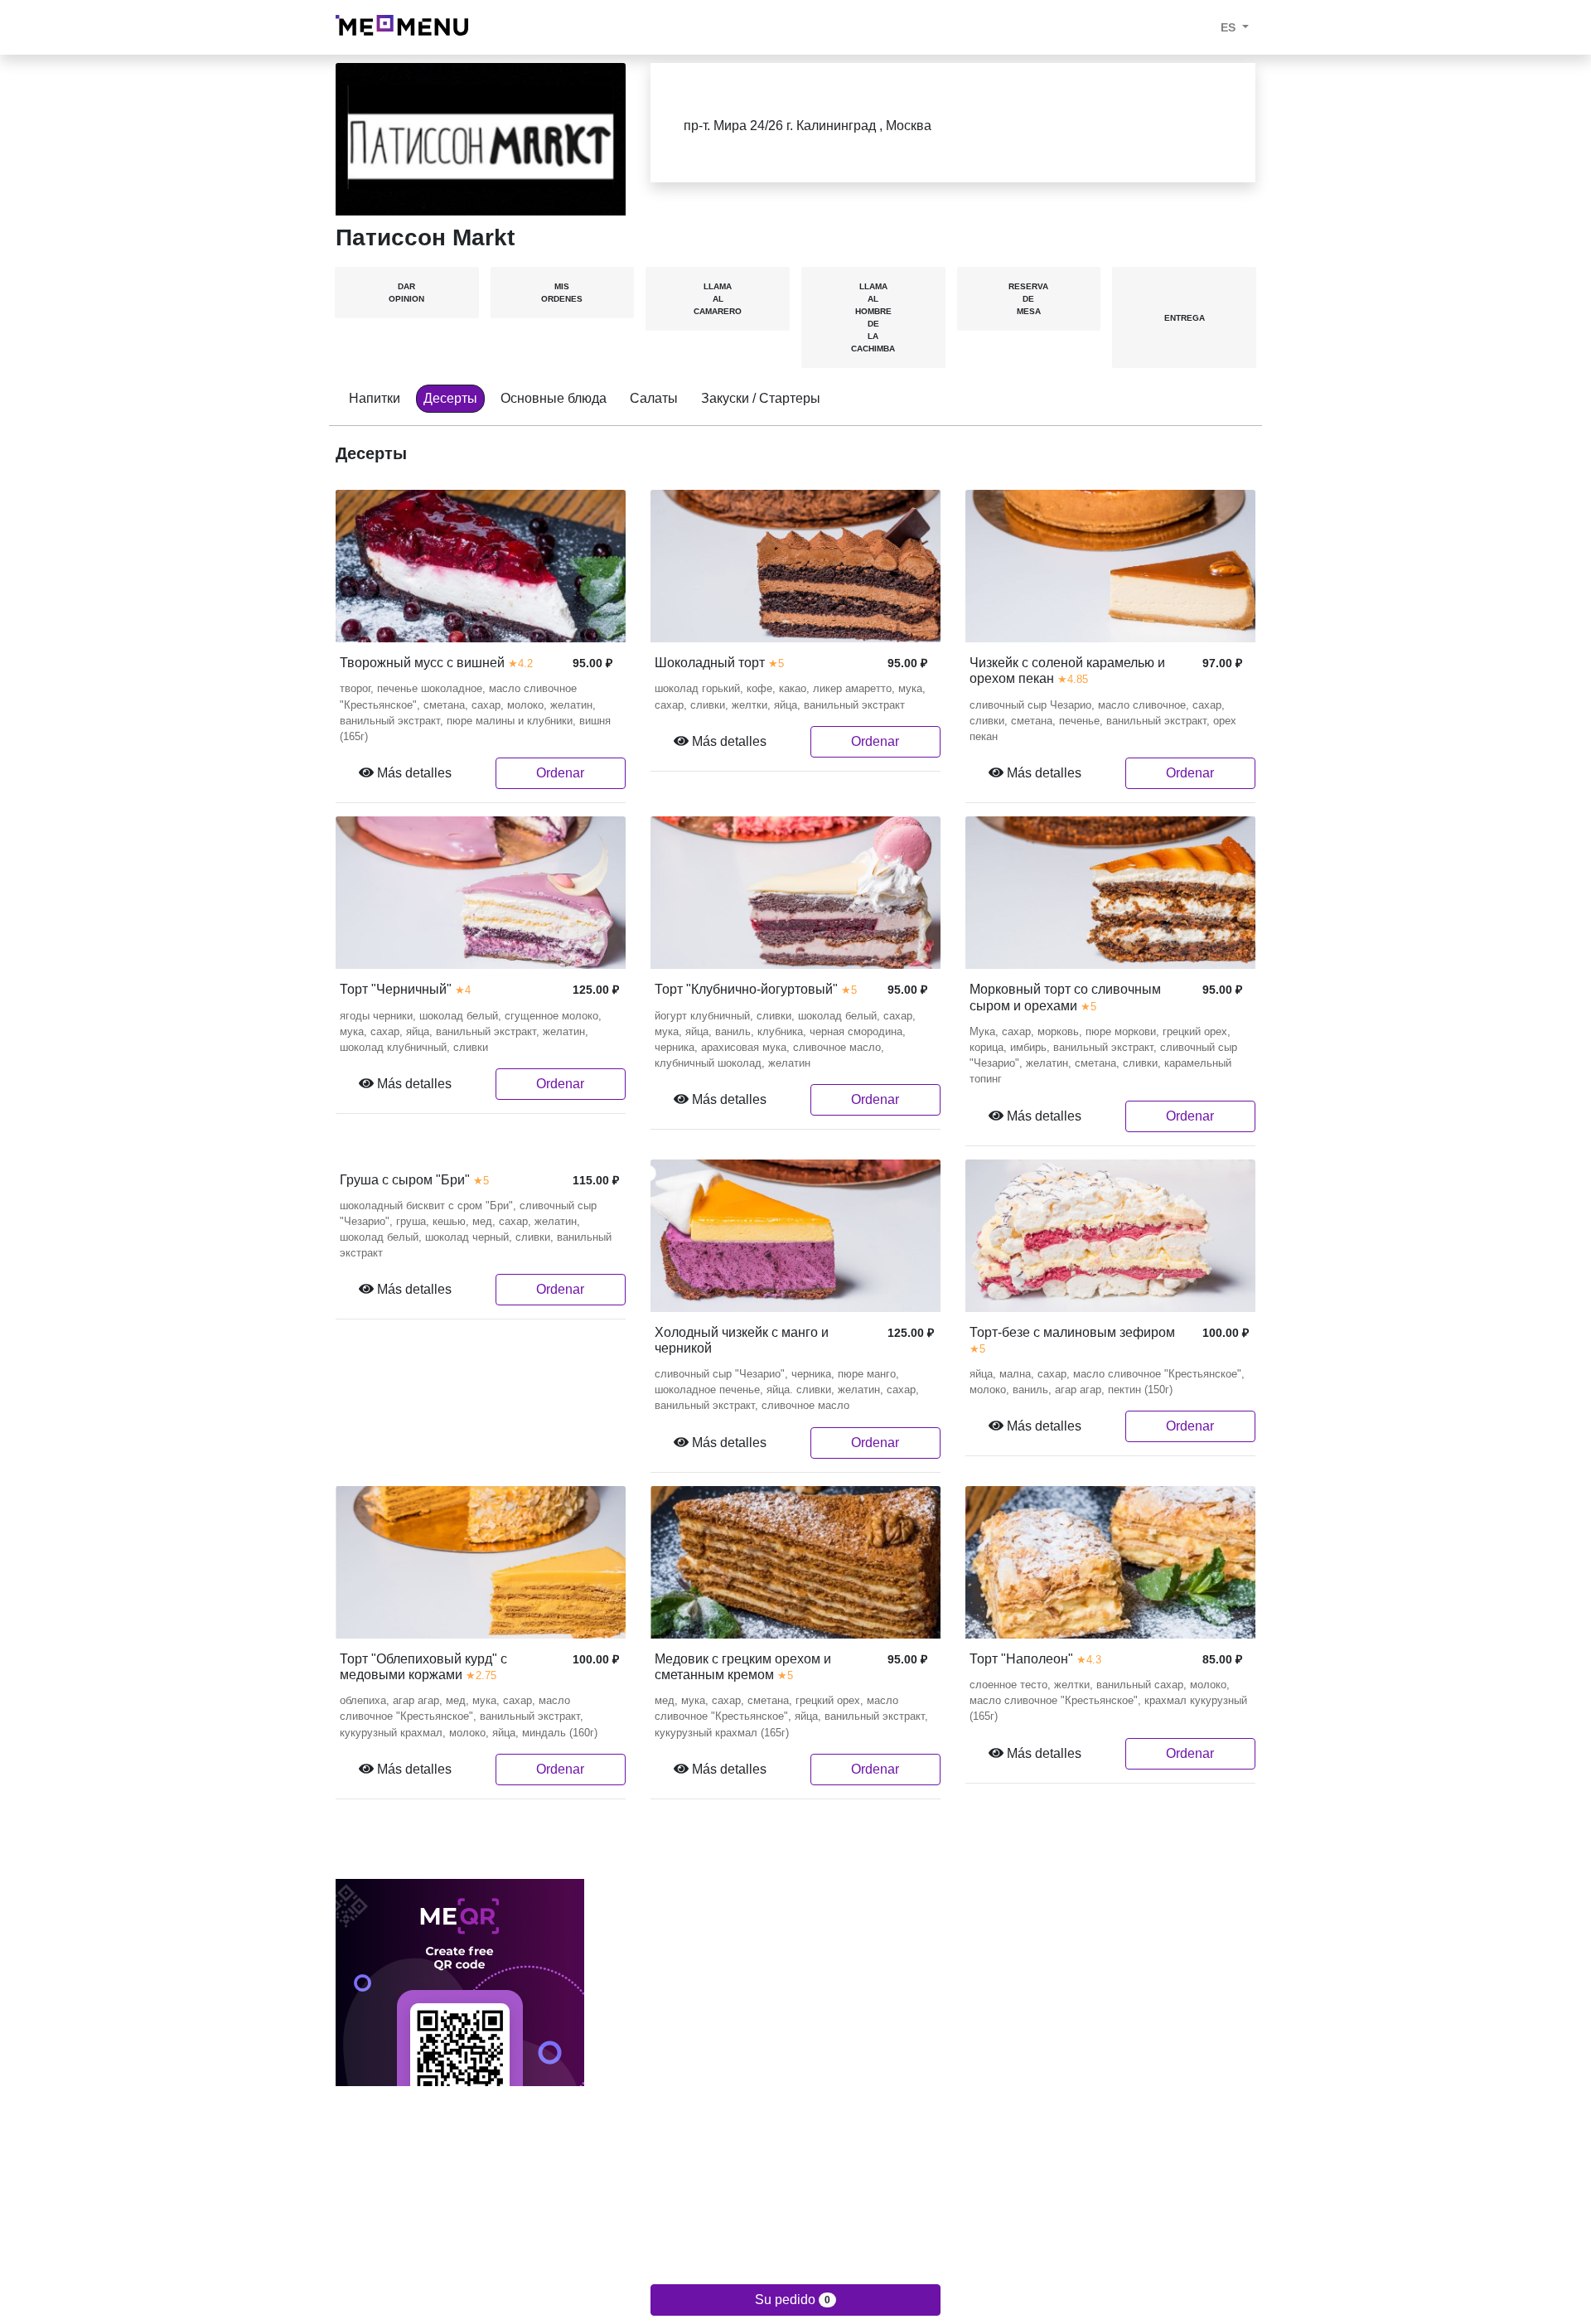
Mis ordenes (562, 293)
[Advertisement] (795, 2202)
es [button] (1230, 27)
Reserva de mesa (1028, 299)
